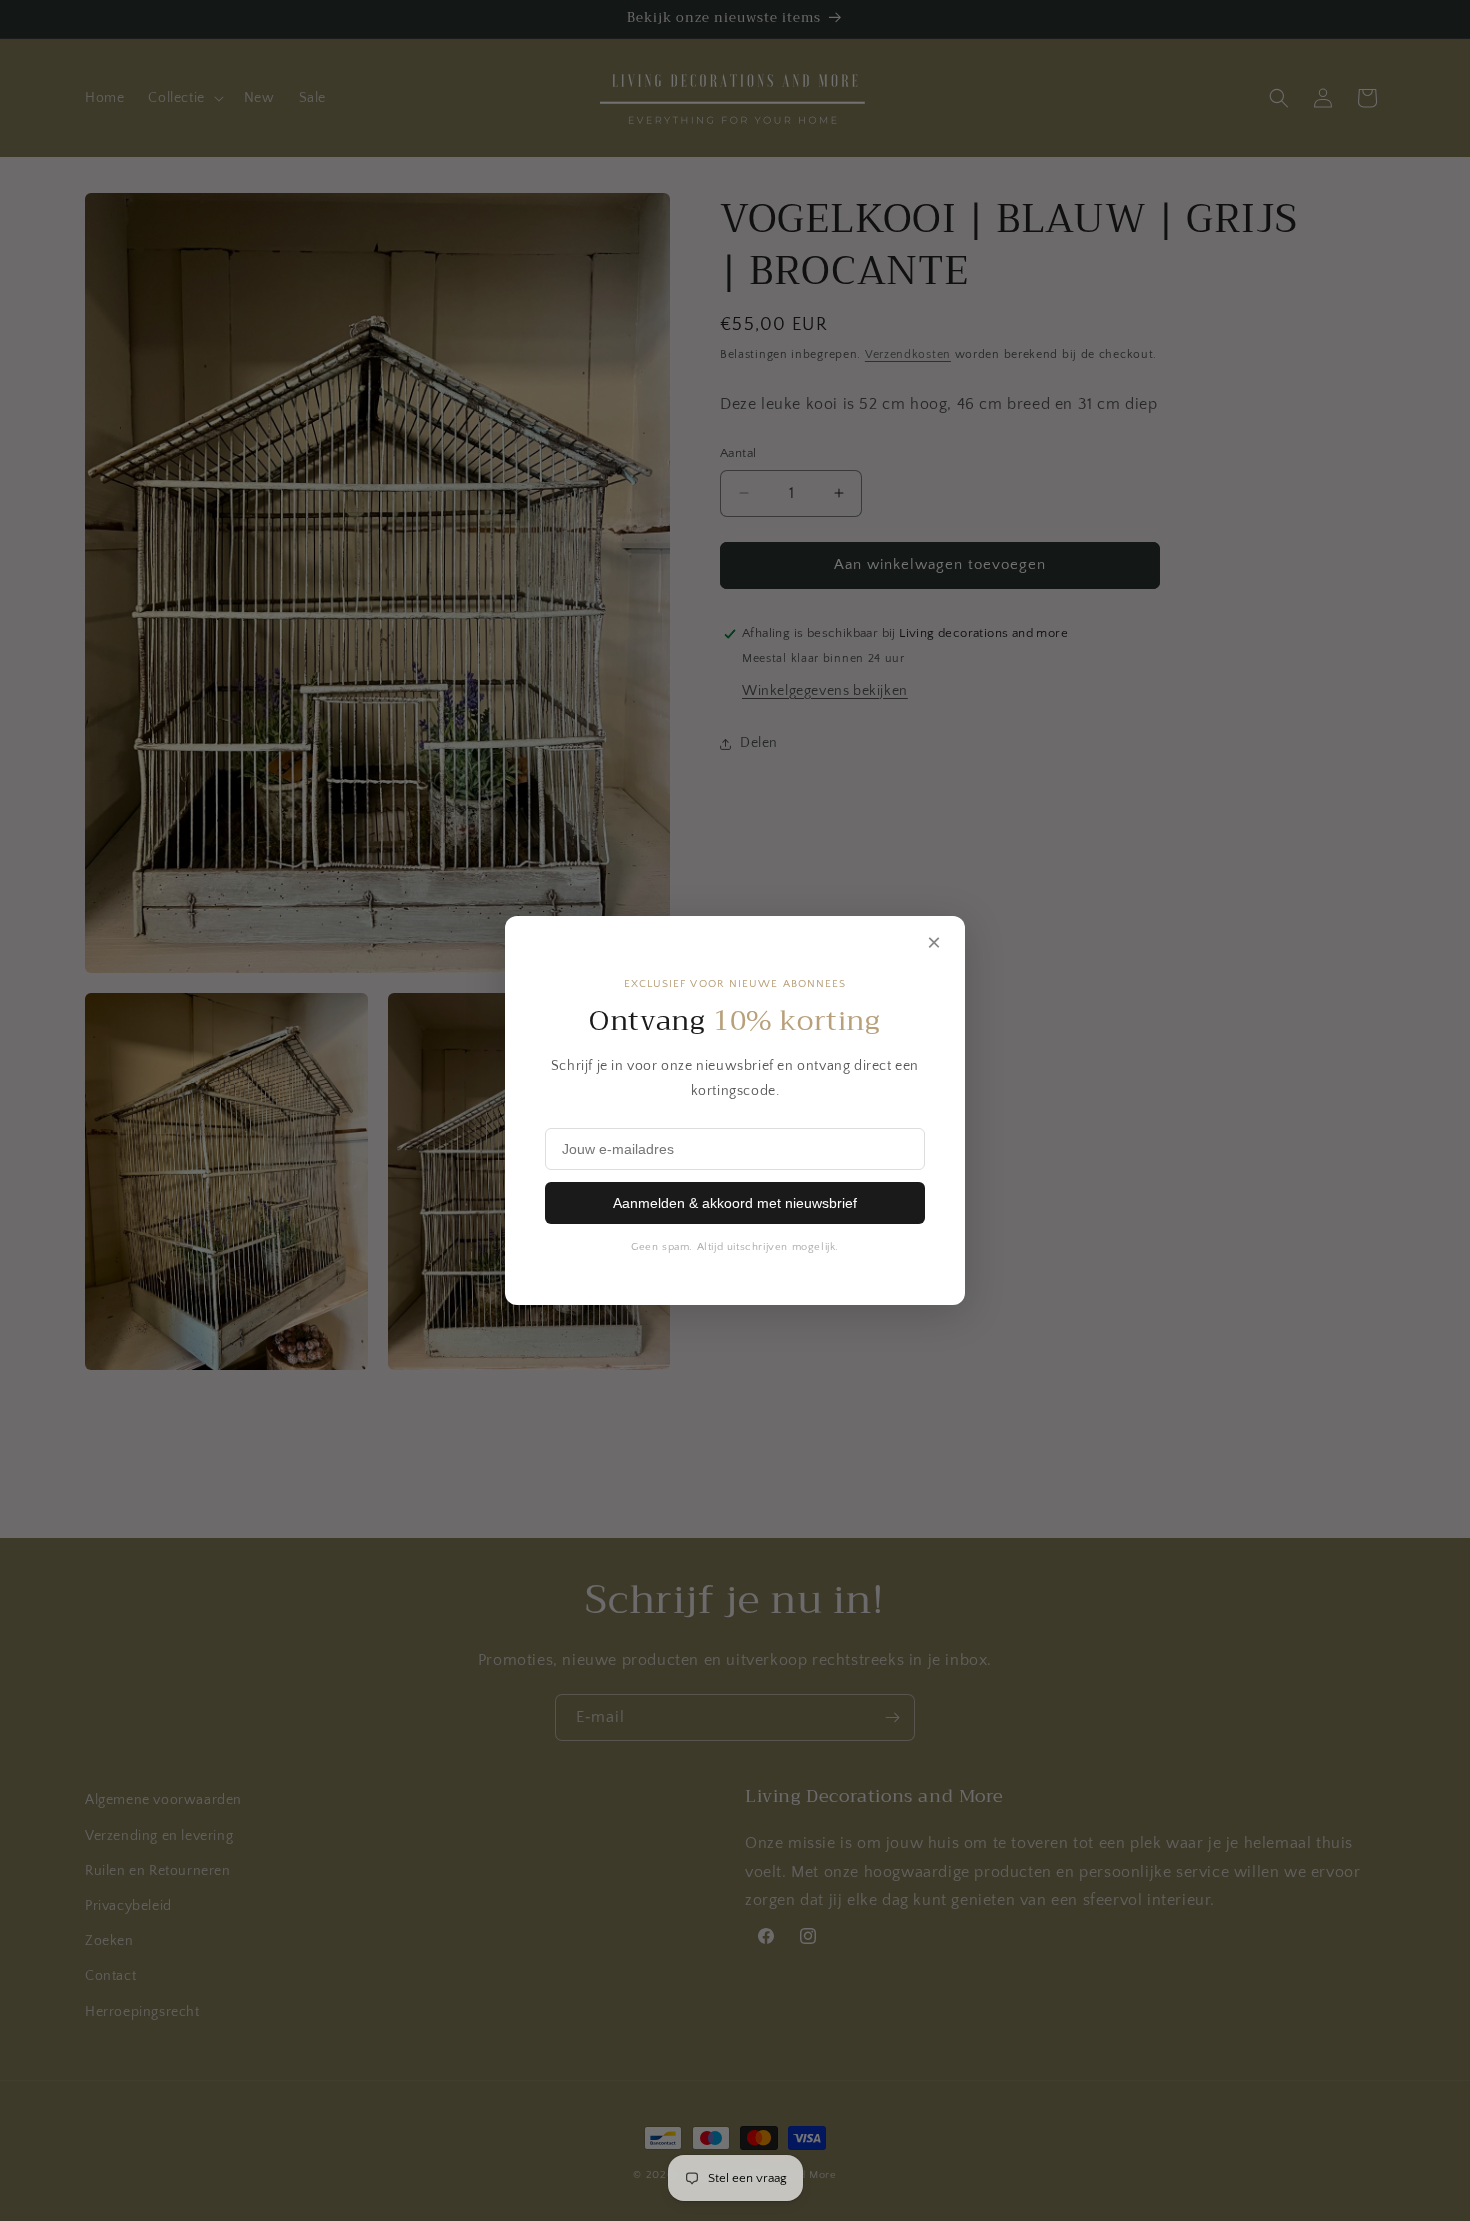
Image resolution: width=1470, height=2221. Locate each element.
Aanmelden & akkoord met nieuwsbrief (735, 1203)
